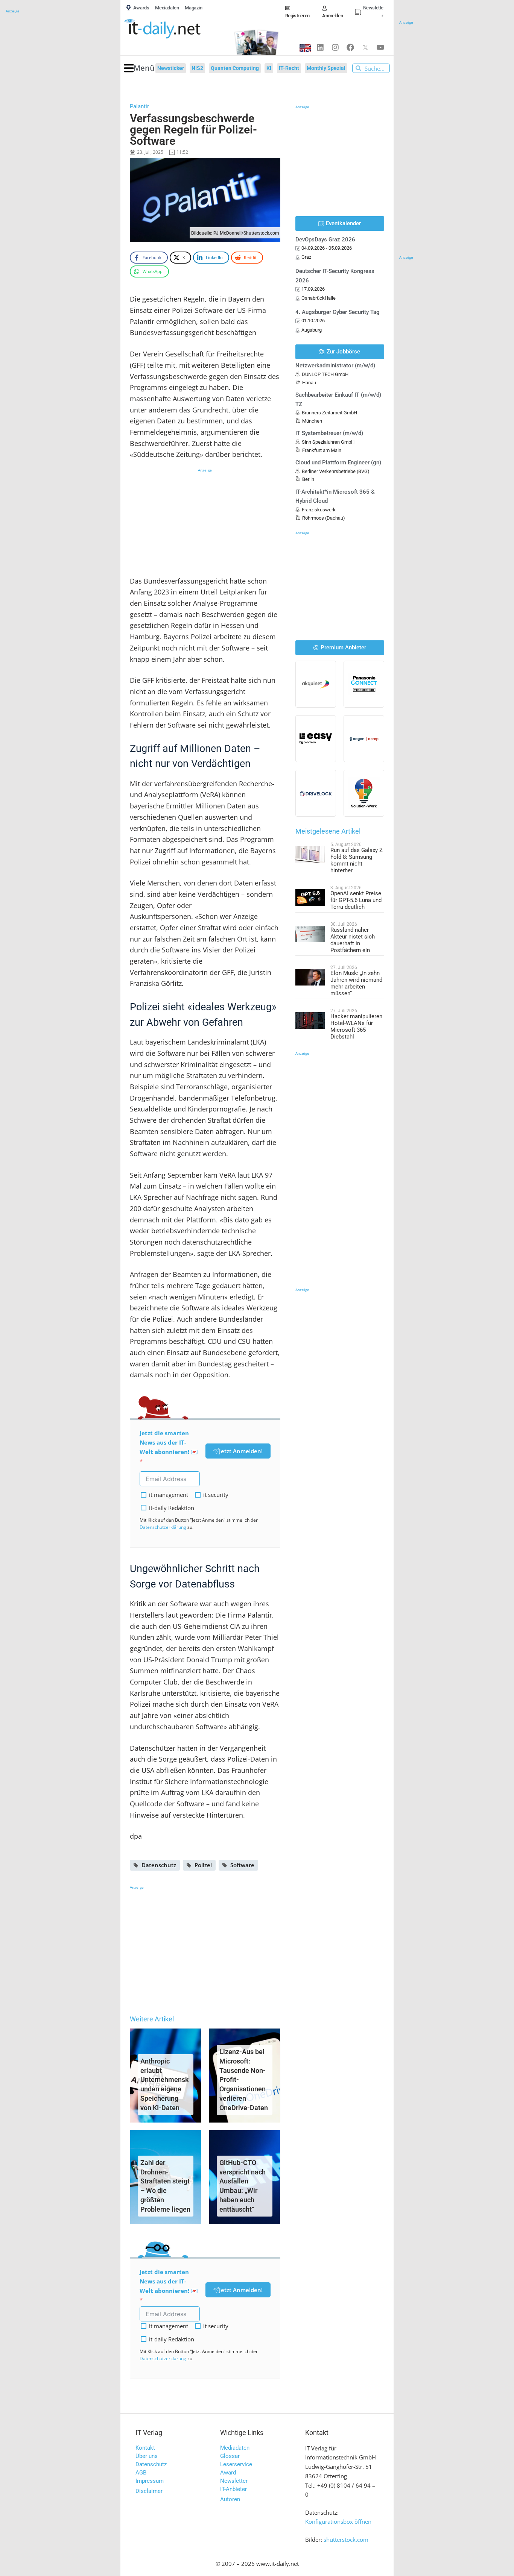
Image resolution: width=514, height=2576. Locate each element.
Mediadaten (235, 2448)
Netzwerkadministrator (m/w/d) (335, 365)
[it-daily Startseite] (175, 29)
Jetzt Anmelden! (241, 1451)
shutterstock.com (346, 2540)
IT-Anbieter (233, 2489)
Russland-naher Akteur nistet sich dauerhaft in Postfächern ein (353, 940)
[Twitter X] (365, 47)
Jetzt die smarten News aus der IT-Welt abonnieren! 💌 (169, 1442)
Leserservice (236, 2464)
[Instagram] (335, 47)
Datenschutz (159, 1865)
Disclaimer (149, 2491)
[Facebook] (350, 47)
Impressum (150, 2481)
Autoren (230, 2499)
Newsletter (234, 2481)
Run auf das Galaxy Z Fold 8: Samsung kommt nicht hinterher (357, 860)
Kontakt (145, 2448)
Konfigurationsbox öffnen (338, 2521)
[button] (139, 68)
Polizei (203, 1865)
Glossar (230, 2456)
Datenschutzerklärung (163, 1527)
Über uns (147, 2456)
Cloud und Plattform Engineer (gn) (338, 462)
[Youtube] (380, 47)
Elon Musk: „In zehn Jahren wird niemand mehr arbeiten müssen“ (356, 983)
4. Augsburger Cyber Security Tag (338, 312)
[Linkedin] (320, 47)
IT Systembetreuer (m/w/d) (329, 433)
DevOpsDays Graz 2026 (325, 240)
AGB (141, 2473)
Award (228, 2473)
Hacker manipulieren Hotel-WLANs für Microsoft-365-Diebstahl (356, 1026)
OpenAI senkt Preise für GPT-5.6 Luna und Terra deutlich (356, 900)
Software (242, 1865)
